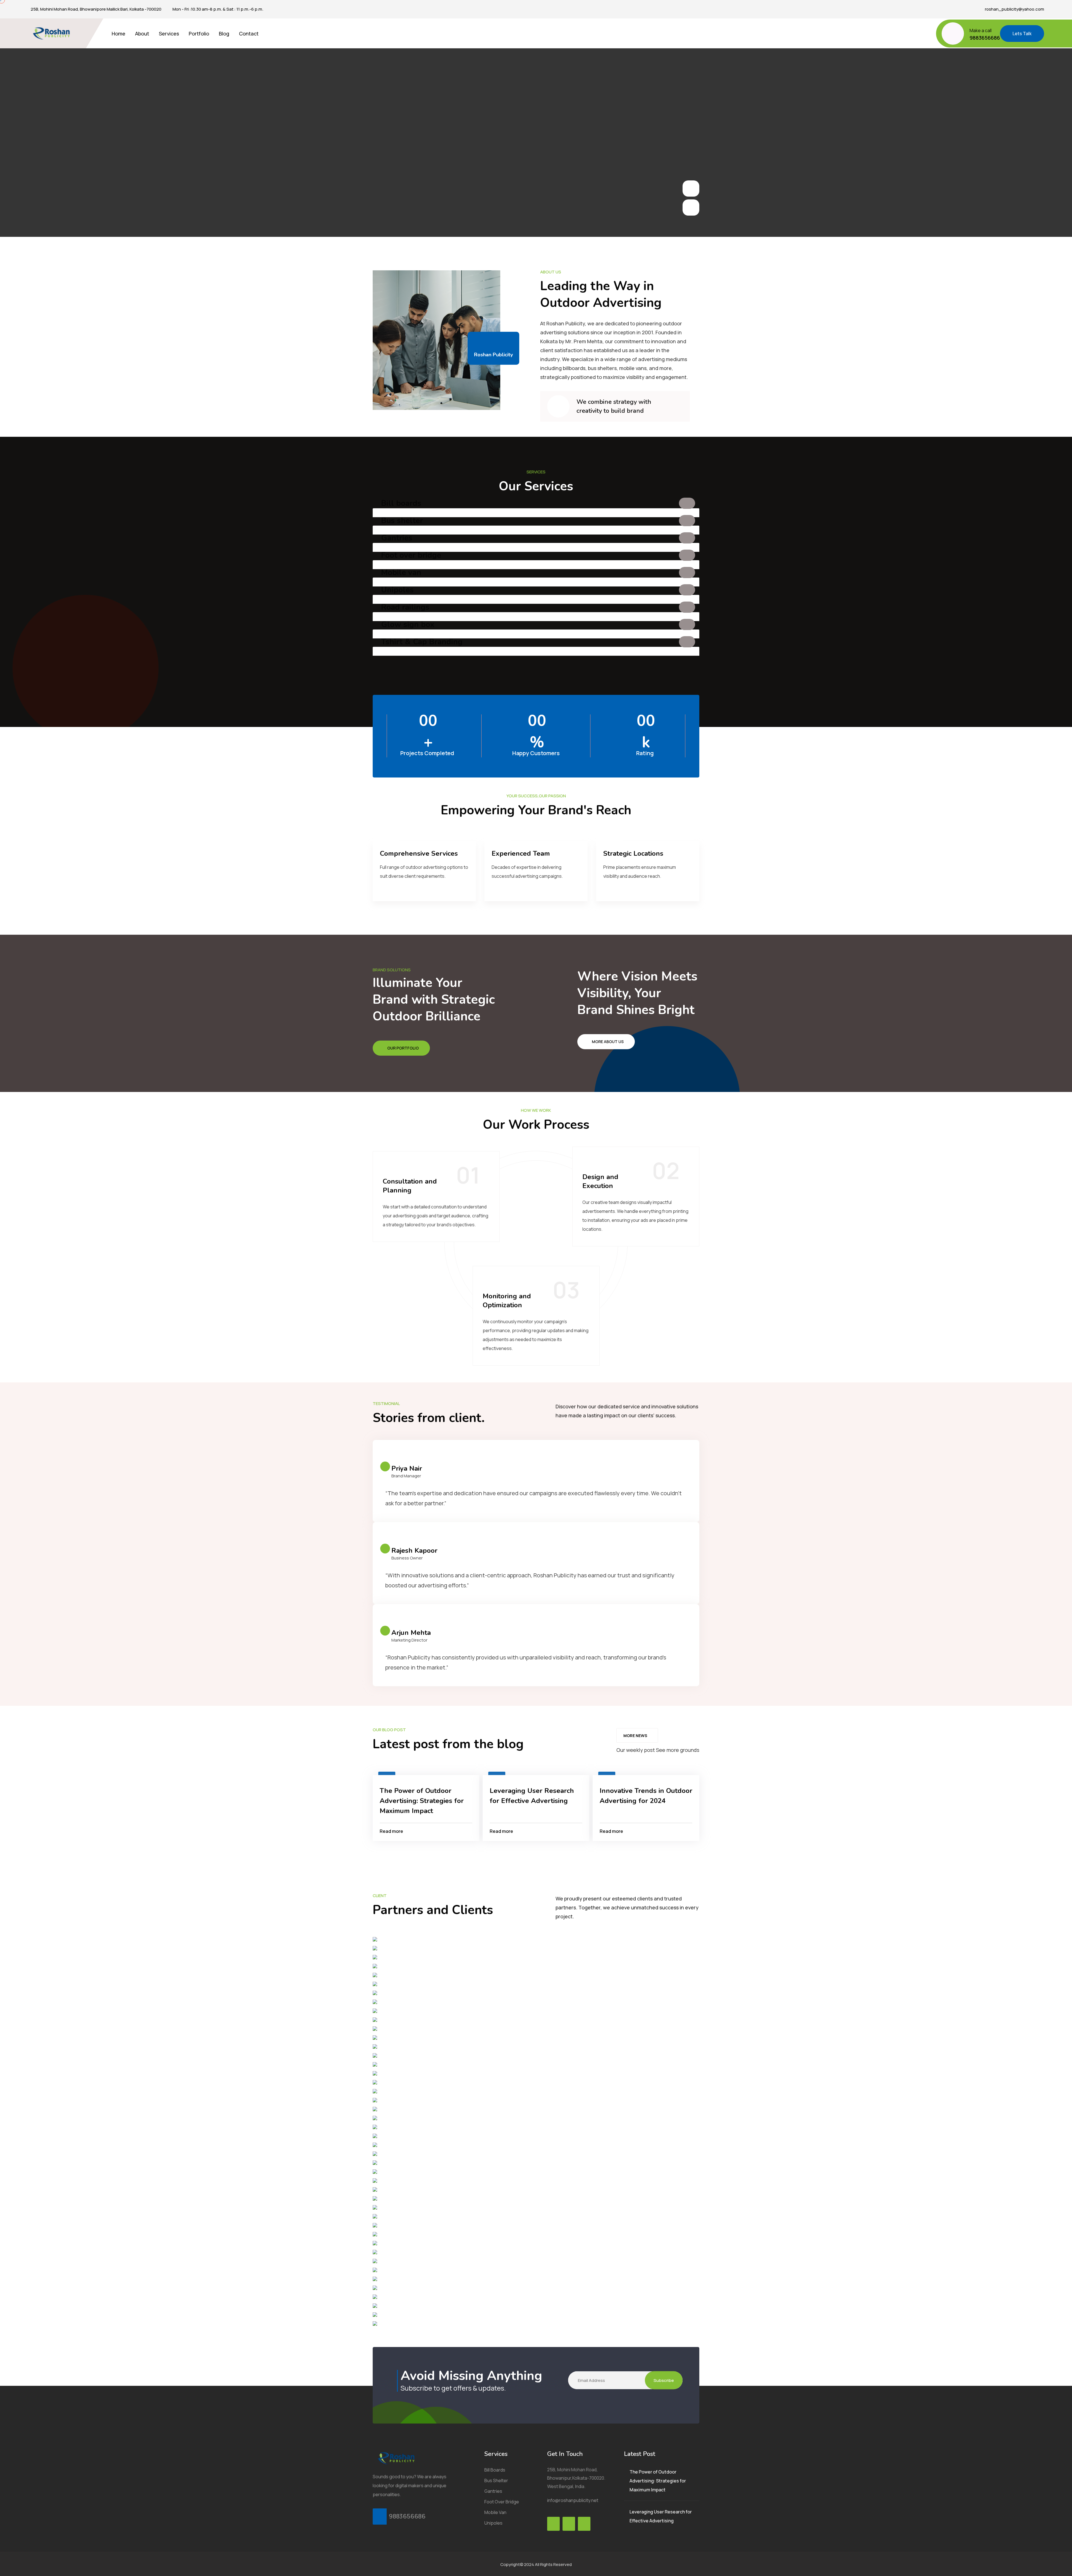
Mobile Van (495, 2512)
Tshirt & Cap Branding (422, 642)
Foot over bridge (411, 555)
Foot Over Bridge (502, 2502)
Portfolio (199, 34)
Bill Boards (495, 2470)
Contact (249, 34)
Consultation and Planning (410, 1186)
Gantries (397, 538)
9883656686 (985, 38)
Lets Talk (1022, 34)
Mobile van (401, 573)
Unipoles (397, 590)
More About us (608, 1042)
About (142, 34)
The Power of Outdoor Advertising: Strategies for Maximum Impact (422, 1801)
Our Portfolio (403, 1048)
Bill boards (401, 503)
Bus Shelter (496, 2480)
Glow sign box (408, 624)
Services (169, 34)
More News (635, 1736)
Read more (391, 1831)
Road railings (405, 607)
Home (119, 34)
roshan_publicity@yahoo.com (1014, 9)
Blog (224, 34)
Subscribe (664, 2380)
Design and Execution (600, 1181)
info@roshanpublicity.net (573, 2500)
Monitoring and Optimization (507, 1301)
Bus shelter (402, 521)
